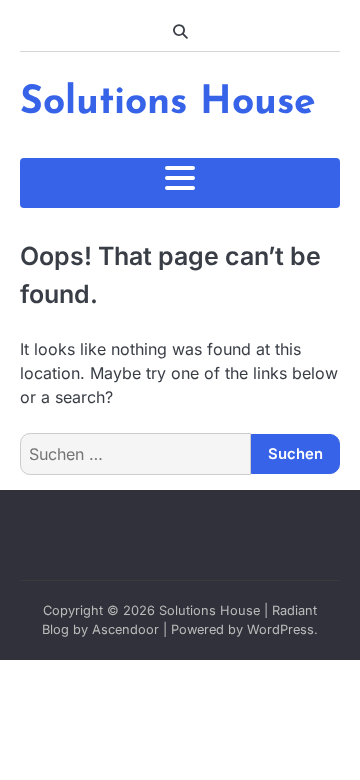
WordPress (280, 629)
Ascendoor (125, 629)
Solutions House (168, 103)
